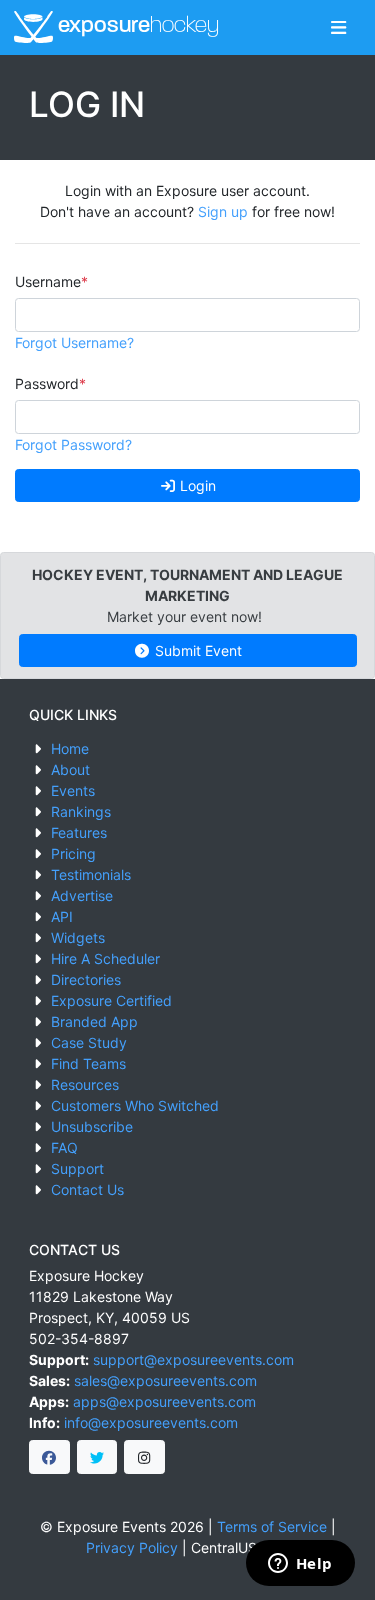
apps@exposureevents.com (164, 1401)
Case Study (89, 1042)
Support (77, 1168)
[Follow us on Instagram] (144, 1457)
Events (73, 790)
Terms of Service (272, 1526)
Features (79, 832)
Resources (85, 1084)
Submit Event (196, 650)
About (70, 769)
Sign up (223, 211)
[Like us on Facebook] (49, 1457)
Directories (86, 979)
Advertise (82, 895)
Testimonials (91, 874)
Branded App (94, 1021)
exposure (136, 26)
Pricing (73, 853)
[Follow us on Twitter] (97, 1457)
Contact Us (87, 1189)
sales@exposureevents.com (165, 1380)
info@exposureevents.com (151, 1422)
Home (70, 748)
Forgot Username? (74, 342)
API (62, 916)
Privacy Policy (132, 1547)
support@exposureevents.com (193, 1359)
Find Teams (88, 1063)
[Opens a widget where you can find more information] (300, 1565)
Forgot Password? (73, 444)
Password (47, 383)
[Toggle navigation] (338, 27)
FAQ (64, 1147)
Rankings (81, 811)
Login (196, 485)
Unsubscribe (92, 1126)
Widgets (78, 937)
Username (48, 281)
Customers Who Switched (135, 1105)
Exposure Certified (111, 1000)
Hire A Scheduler (105, 958)
